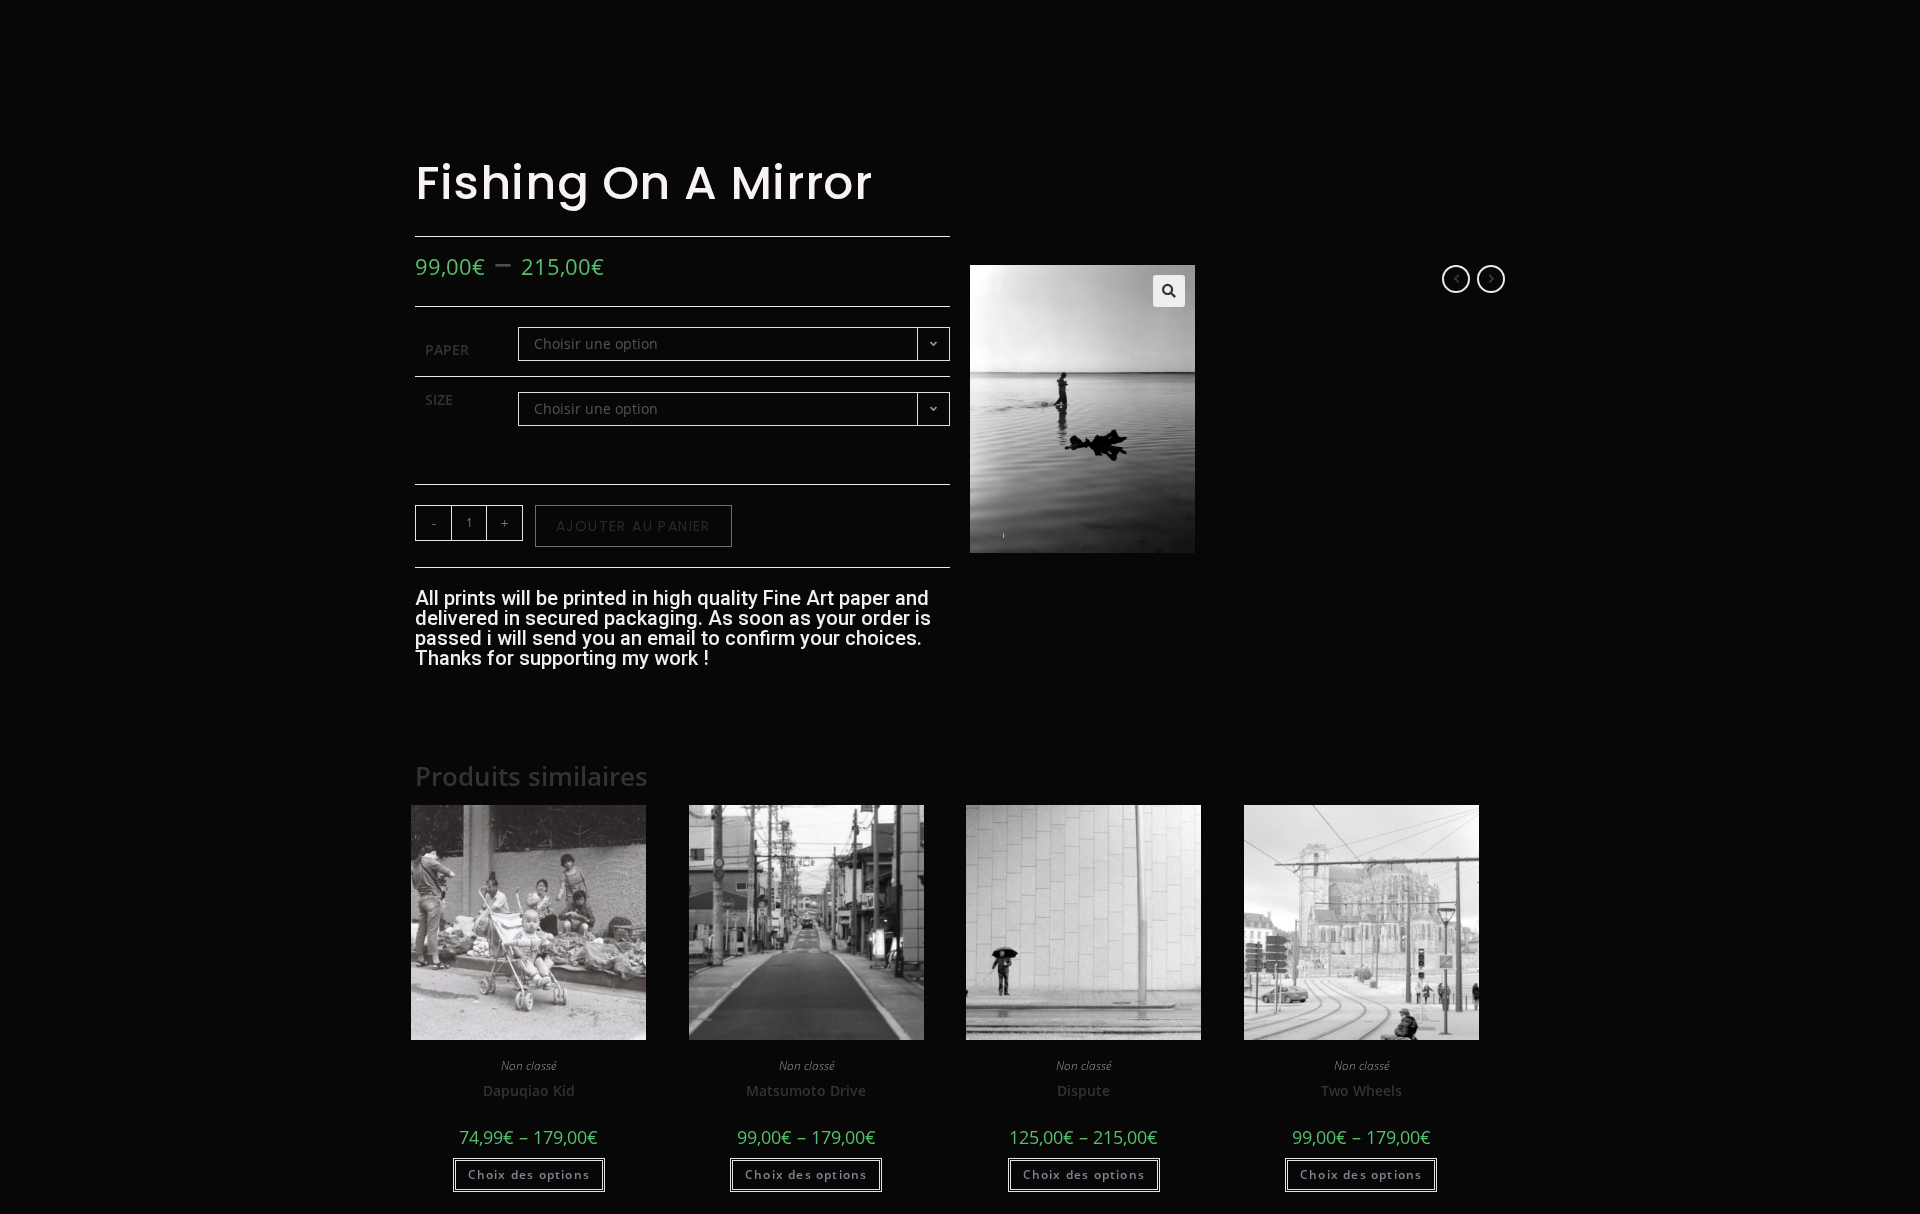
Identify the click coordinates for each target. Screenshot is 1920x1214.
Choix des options (529, 1174)
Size (439, 399)
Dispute (1083, 1090)
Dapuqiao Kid (529, 1090)
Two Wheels (1361, 1090)
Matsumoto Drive (806, 1090)
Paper (447, 349)
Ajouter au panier (633, 526)
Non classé (528, 1065)
